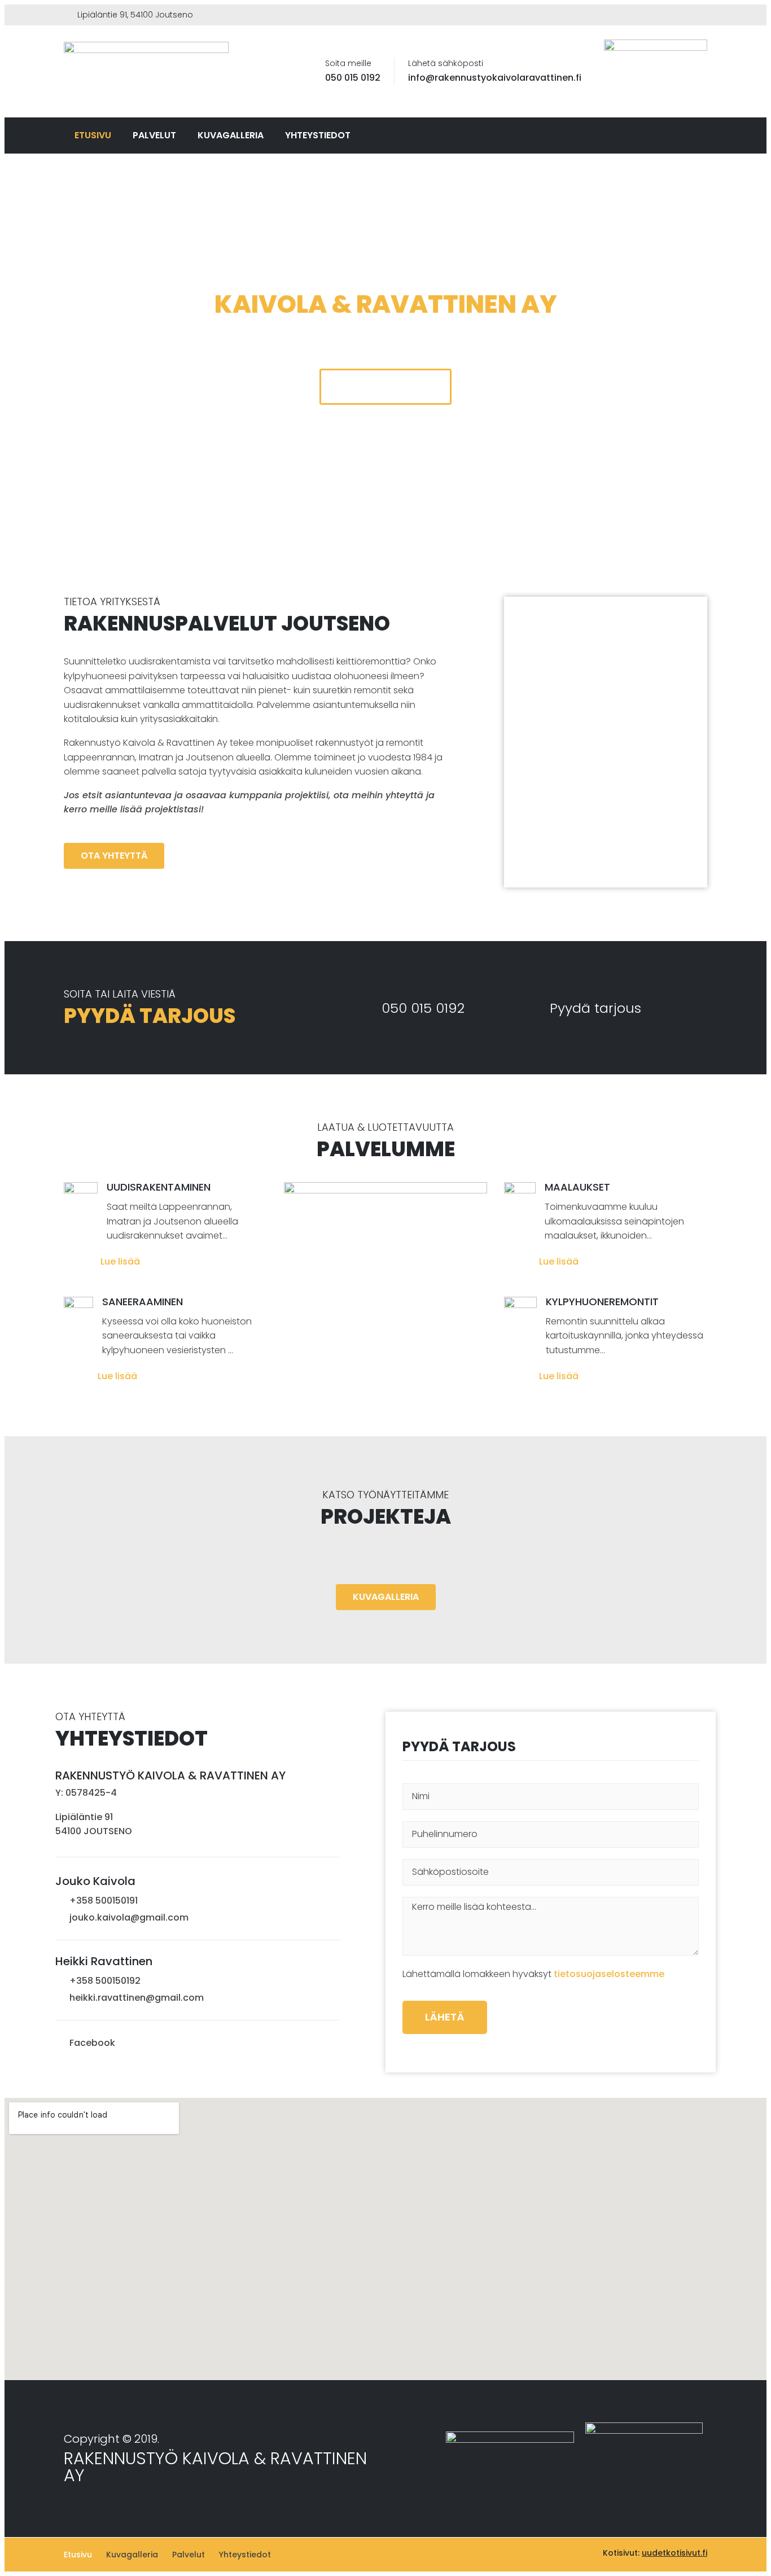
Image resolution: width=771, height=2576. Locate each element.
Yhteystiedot (318, 135)
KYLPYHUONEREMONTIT (602, 1302)
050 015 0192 (353, 78)
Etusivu (93, 135)
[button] (385, 387)
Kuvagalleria (231, 135)
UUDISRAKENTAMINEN (159, 1187)
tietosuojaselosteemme (609, 1974)
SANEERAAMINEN (143, 1302)
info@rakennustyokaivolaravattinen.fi (495, 78)
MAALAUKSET (577, 1187)
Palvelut (154, 135)
